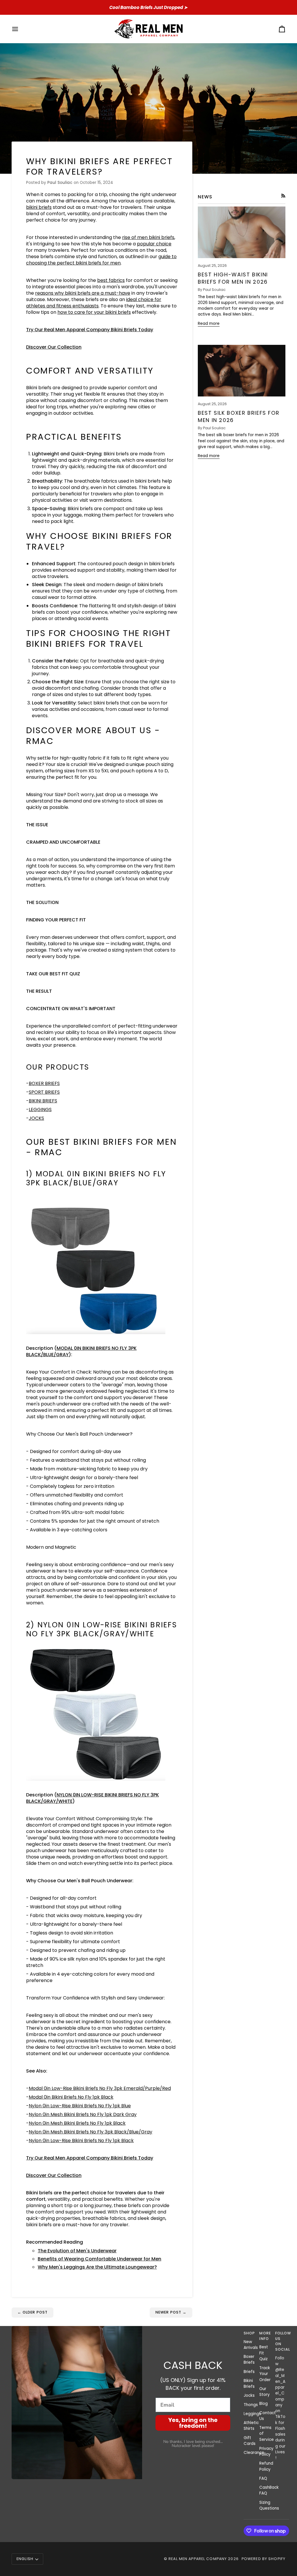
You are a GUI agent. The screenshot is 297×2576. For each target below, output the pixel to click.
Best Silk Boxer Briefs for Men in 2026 (239, 416)
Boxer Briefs (249, 2359)
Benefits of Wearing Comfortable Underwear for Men (99, 2259)
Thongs (251, 2405)
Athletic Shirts (251, 2426)
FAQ (263, 2478)
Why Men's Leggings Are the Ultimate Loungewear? (97, 2267)
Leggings (252, 2414)
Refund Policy (266, 2466)
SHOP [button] (249, 2333)
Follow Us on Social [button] (280, 2341)
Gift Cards (250, 2441)
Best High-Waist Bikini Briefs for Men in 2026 (233, 278)
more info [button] (264, 2336)
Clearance (254, 2453)
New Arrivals (251, 2345)
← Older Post (33, 2312)
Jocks (249, 2395)
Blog (264, 2404)
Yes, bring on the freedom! (193, 2423)
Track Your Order (265, 2374)
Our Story (265, 2392)
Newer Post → (171, 2312)
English (25, 2559)
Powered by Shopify (264, 2559)
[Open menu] (20, 29)
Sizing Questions (269, 2505)
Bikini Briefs (249, 2384)
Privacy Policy (266, 2451)
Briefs (249, 2372)
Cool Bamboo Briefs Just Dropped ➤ (148, 7)
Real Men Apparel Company (198, 2559)
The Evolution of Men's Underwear (77, 2251)
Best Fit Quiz (264, 2353)
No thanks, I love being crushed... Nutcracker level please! (193, 2444)
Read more (209, 324)
